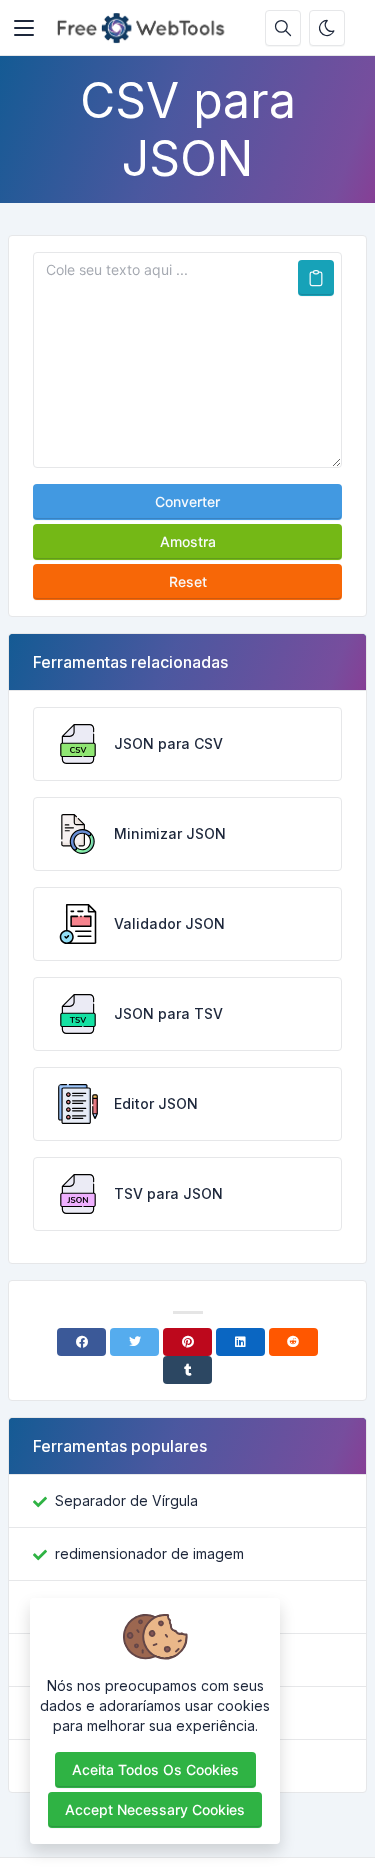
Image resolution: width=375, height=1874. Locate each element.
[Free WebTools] (146, 28)
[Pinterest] (187, 1342)
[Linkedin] (240, 1342)
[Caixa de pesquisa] (283, 28)
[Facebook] (81, 1342)
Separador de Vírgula (126, 1500)
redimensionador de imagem (149, 1553)
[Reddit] (293, 1342)
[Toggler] (24, 28)
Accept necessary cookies (155, 1809)
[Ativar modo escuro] (327, 28)
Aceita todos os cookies (155, 1769)
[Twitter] (134, 1342)
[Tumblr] (187, 1370)
